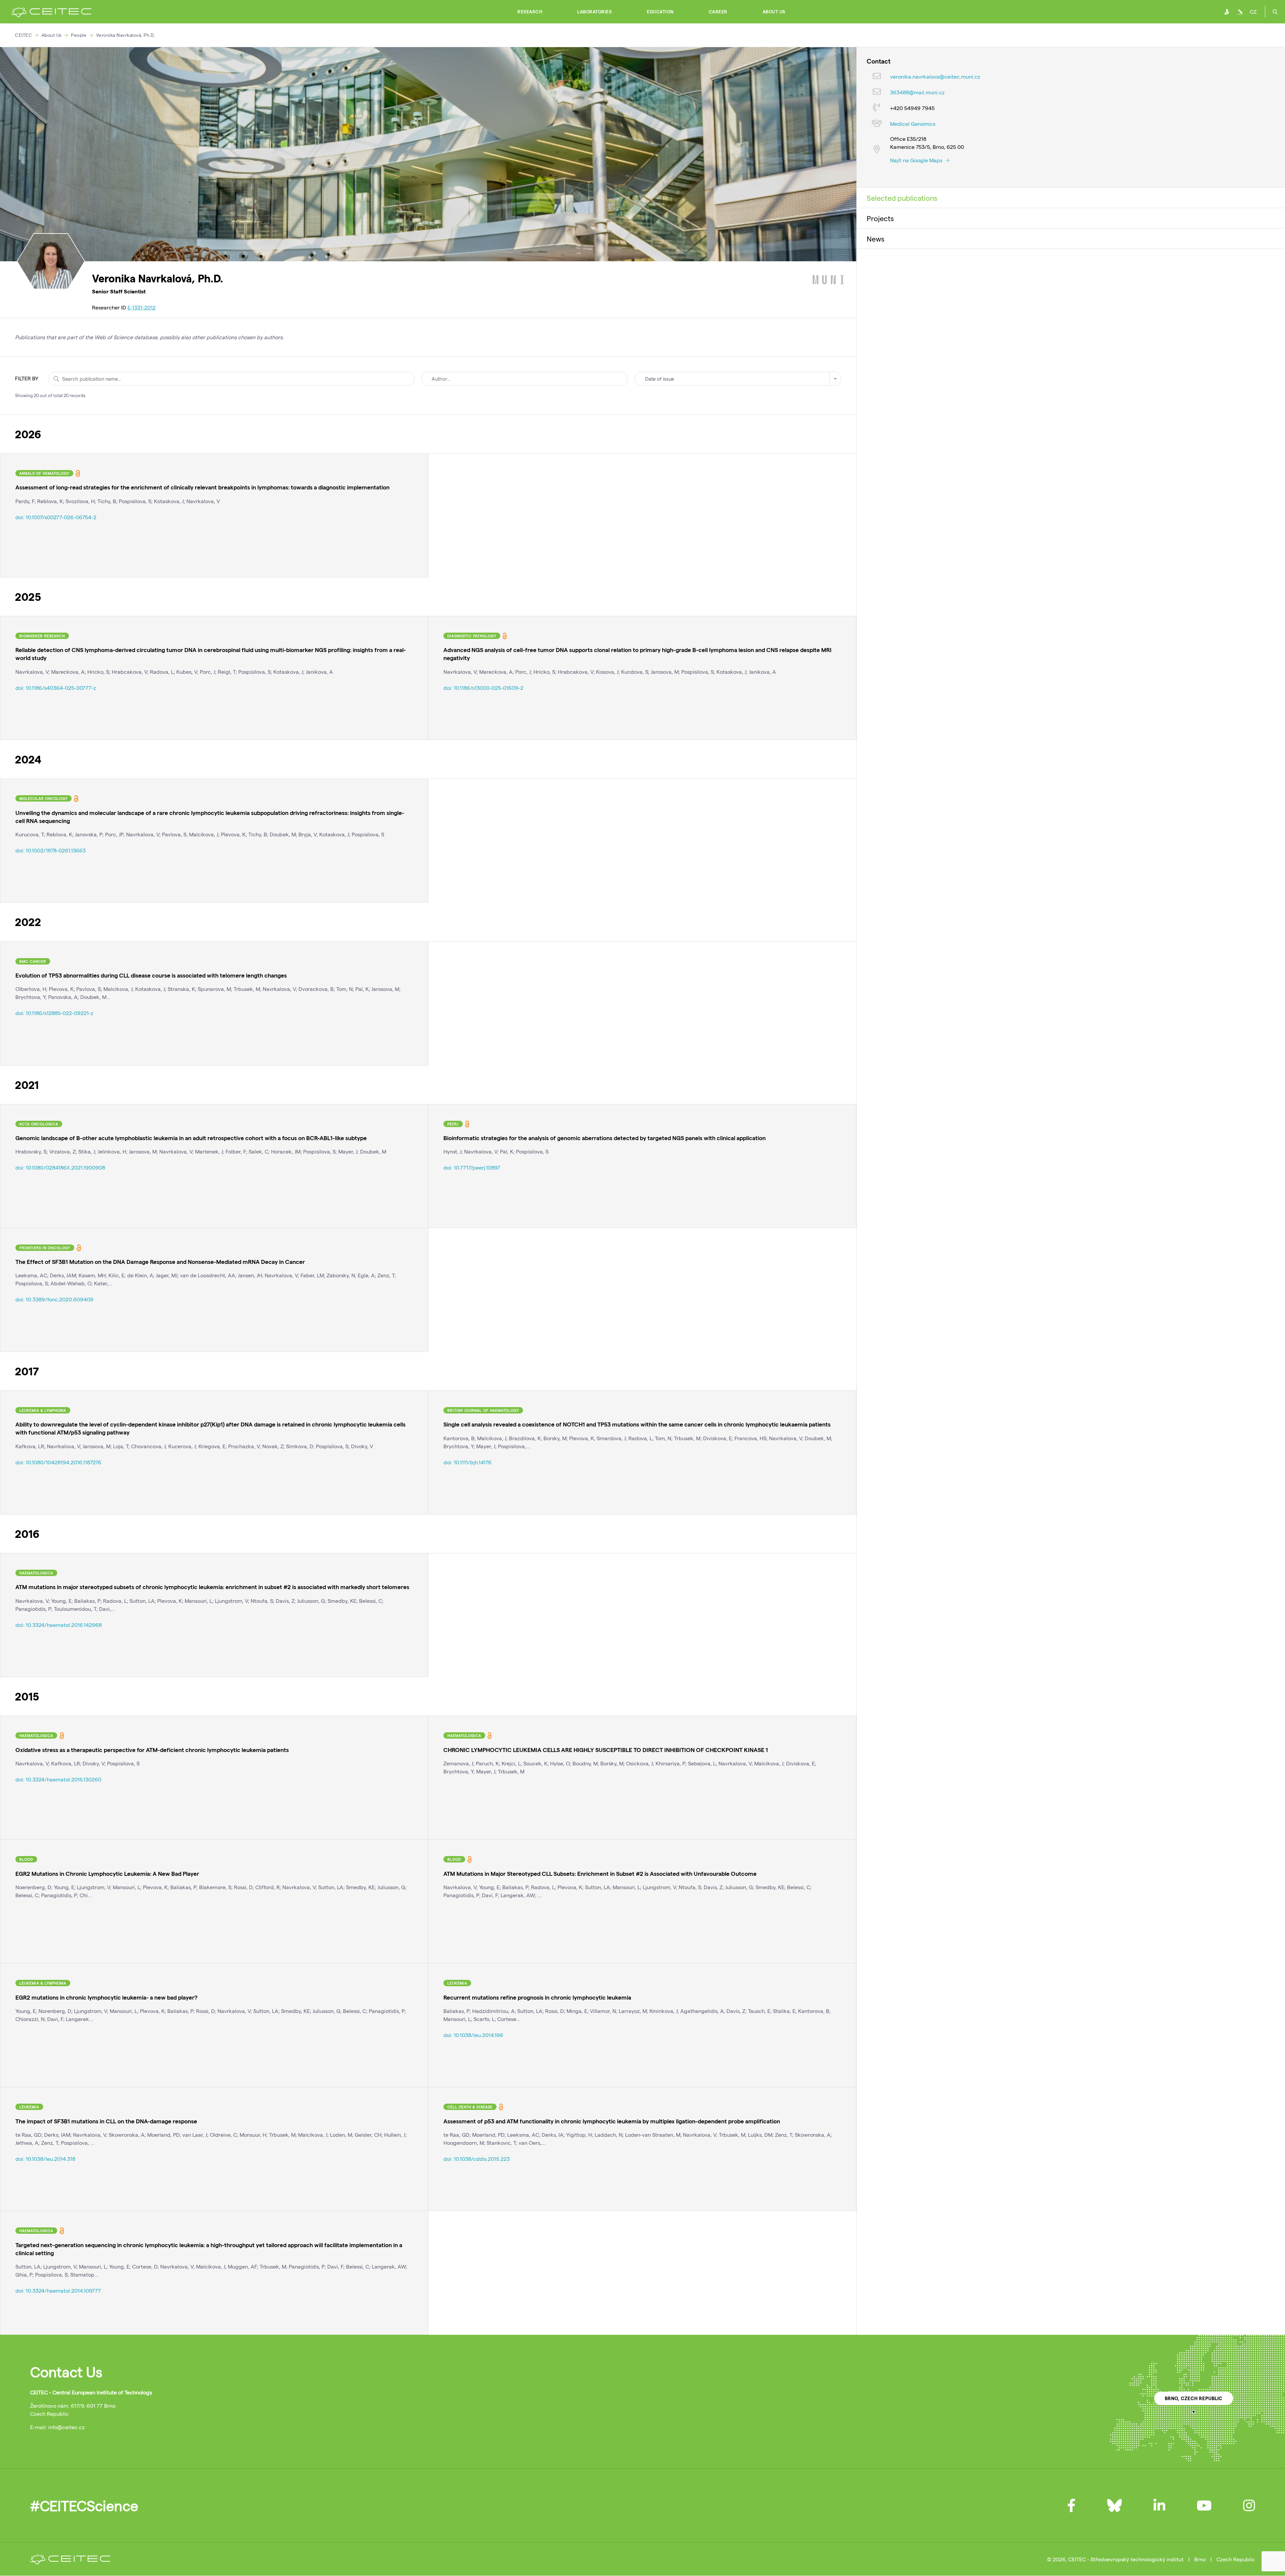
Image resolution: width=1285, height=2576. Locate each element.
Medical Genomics (913, 124)
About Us (774, 12)
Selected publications (902, 198)
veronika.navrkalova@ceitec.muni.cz (935, 76)
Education (660, 12)
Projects (880, 218)
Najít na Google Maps (917, 160)
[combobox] (738, 379)
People (79, 35)
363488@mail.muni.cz (917, 92)
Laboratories (594, 12)
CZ (1253, 12)
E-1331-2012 (142, 307)
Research (530, 12)
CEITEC (23, 35)
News (876, 239)
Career (718, 12)
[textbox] (738, 379)
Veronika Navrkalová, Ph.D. (125, 35)
